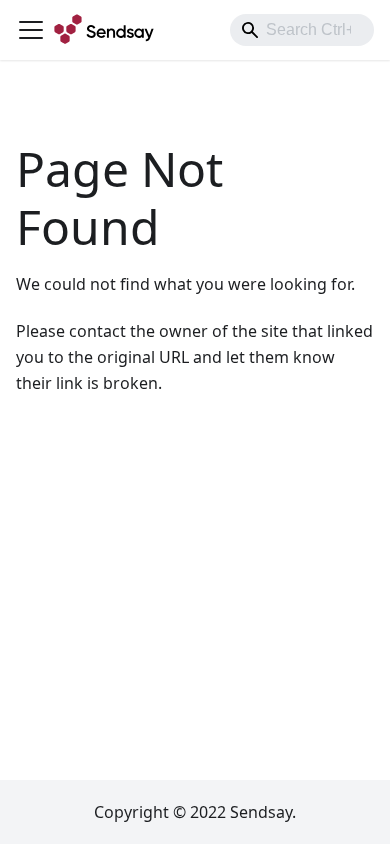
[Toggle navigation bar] (31, 30)
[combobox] (302, 30)
